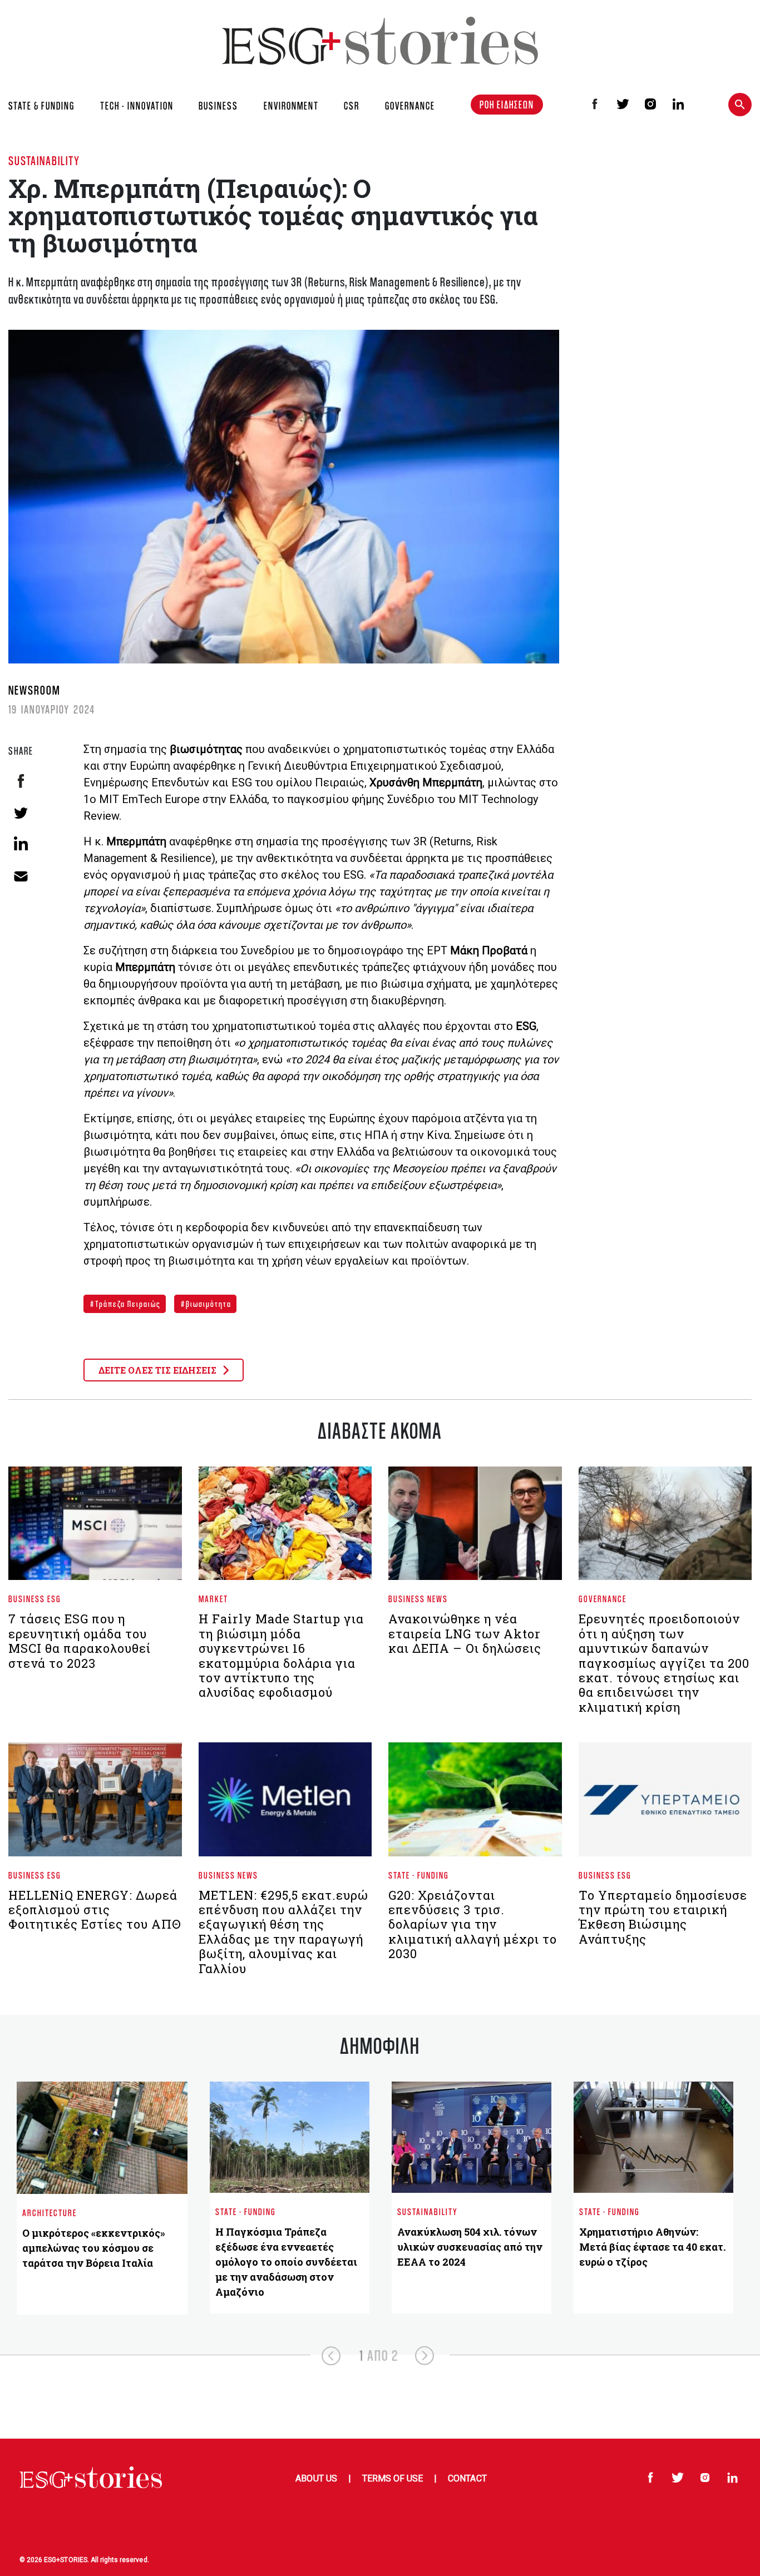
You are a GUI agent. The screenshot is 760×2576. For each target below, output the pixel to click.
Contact (467, 2478)
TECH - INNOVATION (137, 106)
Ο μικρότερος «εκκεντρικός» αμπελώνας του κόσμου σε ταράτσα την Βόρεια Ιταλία (94, 2248)
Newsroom (34, 690)
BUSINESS (218, 106)
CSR (352, 106)
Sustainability (44, 160)
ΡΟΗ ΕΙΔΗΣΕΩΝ (507, 105)
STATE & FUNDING (41, 106)
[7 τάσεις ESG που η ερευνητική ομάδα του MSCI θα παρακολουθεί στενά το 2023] (95, 1528)
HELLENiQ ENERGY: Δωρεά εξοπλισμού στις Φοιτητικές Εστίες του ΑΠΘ (95, 1910)
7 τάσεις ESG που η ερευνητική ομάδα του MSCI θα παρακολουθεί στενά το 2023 (80, 1641)
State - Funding (419, 1875)
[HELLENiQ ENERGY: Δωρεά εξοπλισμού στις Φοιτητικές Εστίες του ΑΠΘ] (95, 1804)
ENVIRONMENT (291, 106)
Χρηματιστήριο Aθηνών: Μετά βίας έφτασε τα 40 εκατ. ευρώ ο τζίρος (652, 2247)
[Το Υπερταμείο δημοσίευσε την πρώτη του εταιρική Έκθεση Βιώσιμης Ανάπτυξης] (665, 1804)
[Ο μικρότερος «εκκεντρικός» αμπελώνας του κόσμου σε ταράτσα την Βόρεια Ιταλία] (102, 2137)
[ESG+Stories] (380, 40)
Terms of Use (393, 2478)
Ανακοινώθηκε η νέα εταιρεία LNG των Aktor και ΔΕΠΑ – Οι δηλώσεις (465, 1633)
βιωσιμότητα (208, 1304)
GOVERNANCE (410, 106)
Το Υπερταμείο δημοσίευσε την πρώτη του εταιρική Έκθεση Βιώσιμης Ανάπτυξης (663, 1917)
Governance (603, 1599)
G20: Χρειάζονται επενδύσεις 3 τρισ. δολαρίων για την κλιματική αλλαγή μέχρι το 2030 (473, 1924)
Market (213, 1599)
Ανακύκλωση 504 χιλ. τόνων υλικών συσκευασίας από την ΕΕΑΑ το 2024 (470, 2247)
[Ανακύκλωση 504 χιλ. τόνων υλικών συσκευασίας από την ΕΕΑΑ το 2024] (472, 2137)
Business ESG (35, 1599)
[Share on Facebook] (21, 781)
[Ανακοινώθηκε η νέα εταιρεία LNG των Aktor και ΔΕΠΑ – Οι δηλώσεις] (475, 1528)
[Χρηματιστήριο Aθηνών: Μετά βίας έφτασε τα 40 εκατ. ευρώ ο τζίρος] (653, 2137)
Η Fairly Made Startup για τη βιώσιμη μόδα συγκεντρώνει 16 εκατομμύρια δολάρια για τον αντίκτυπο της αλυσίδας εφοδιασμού (281, 1655)
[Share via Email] (21, 875)
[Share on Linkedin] (21, 843)
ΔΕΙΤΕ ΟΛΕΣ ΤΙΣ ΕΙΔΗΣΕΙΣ (159, 1370)
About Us (316, 2478)
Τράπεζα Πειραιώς (127, 1304)
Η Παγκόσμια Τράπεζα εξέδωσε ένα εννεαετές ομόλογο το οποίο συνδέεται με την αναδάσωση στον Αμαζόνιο (286, 2262)
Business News (418, 1599)
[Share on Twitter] (21, 812)
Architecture (50, 2213)
